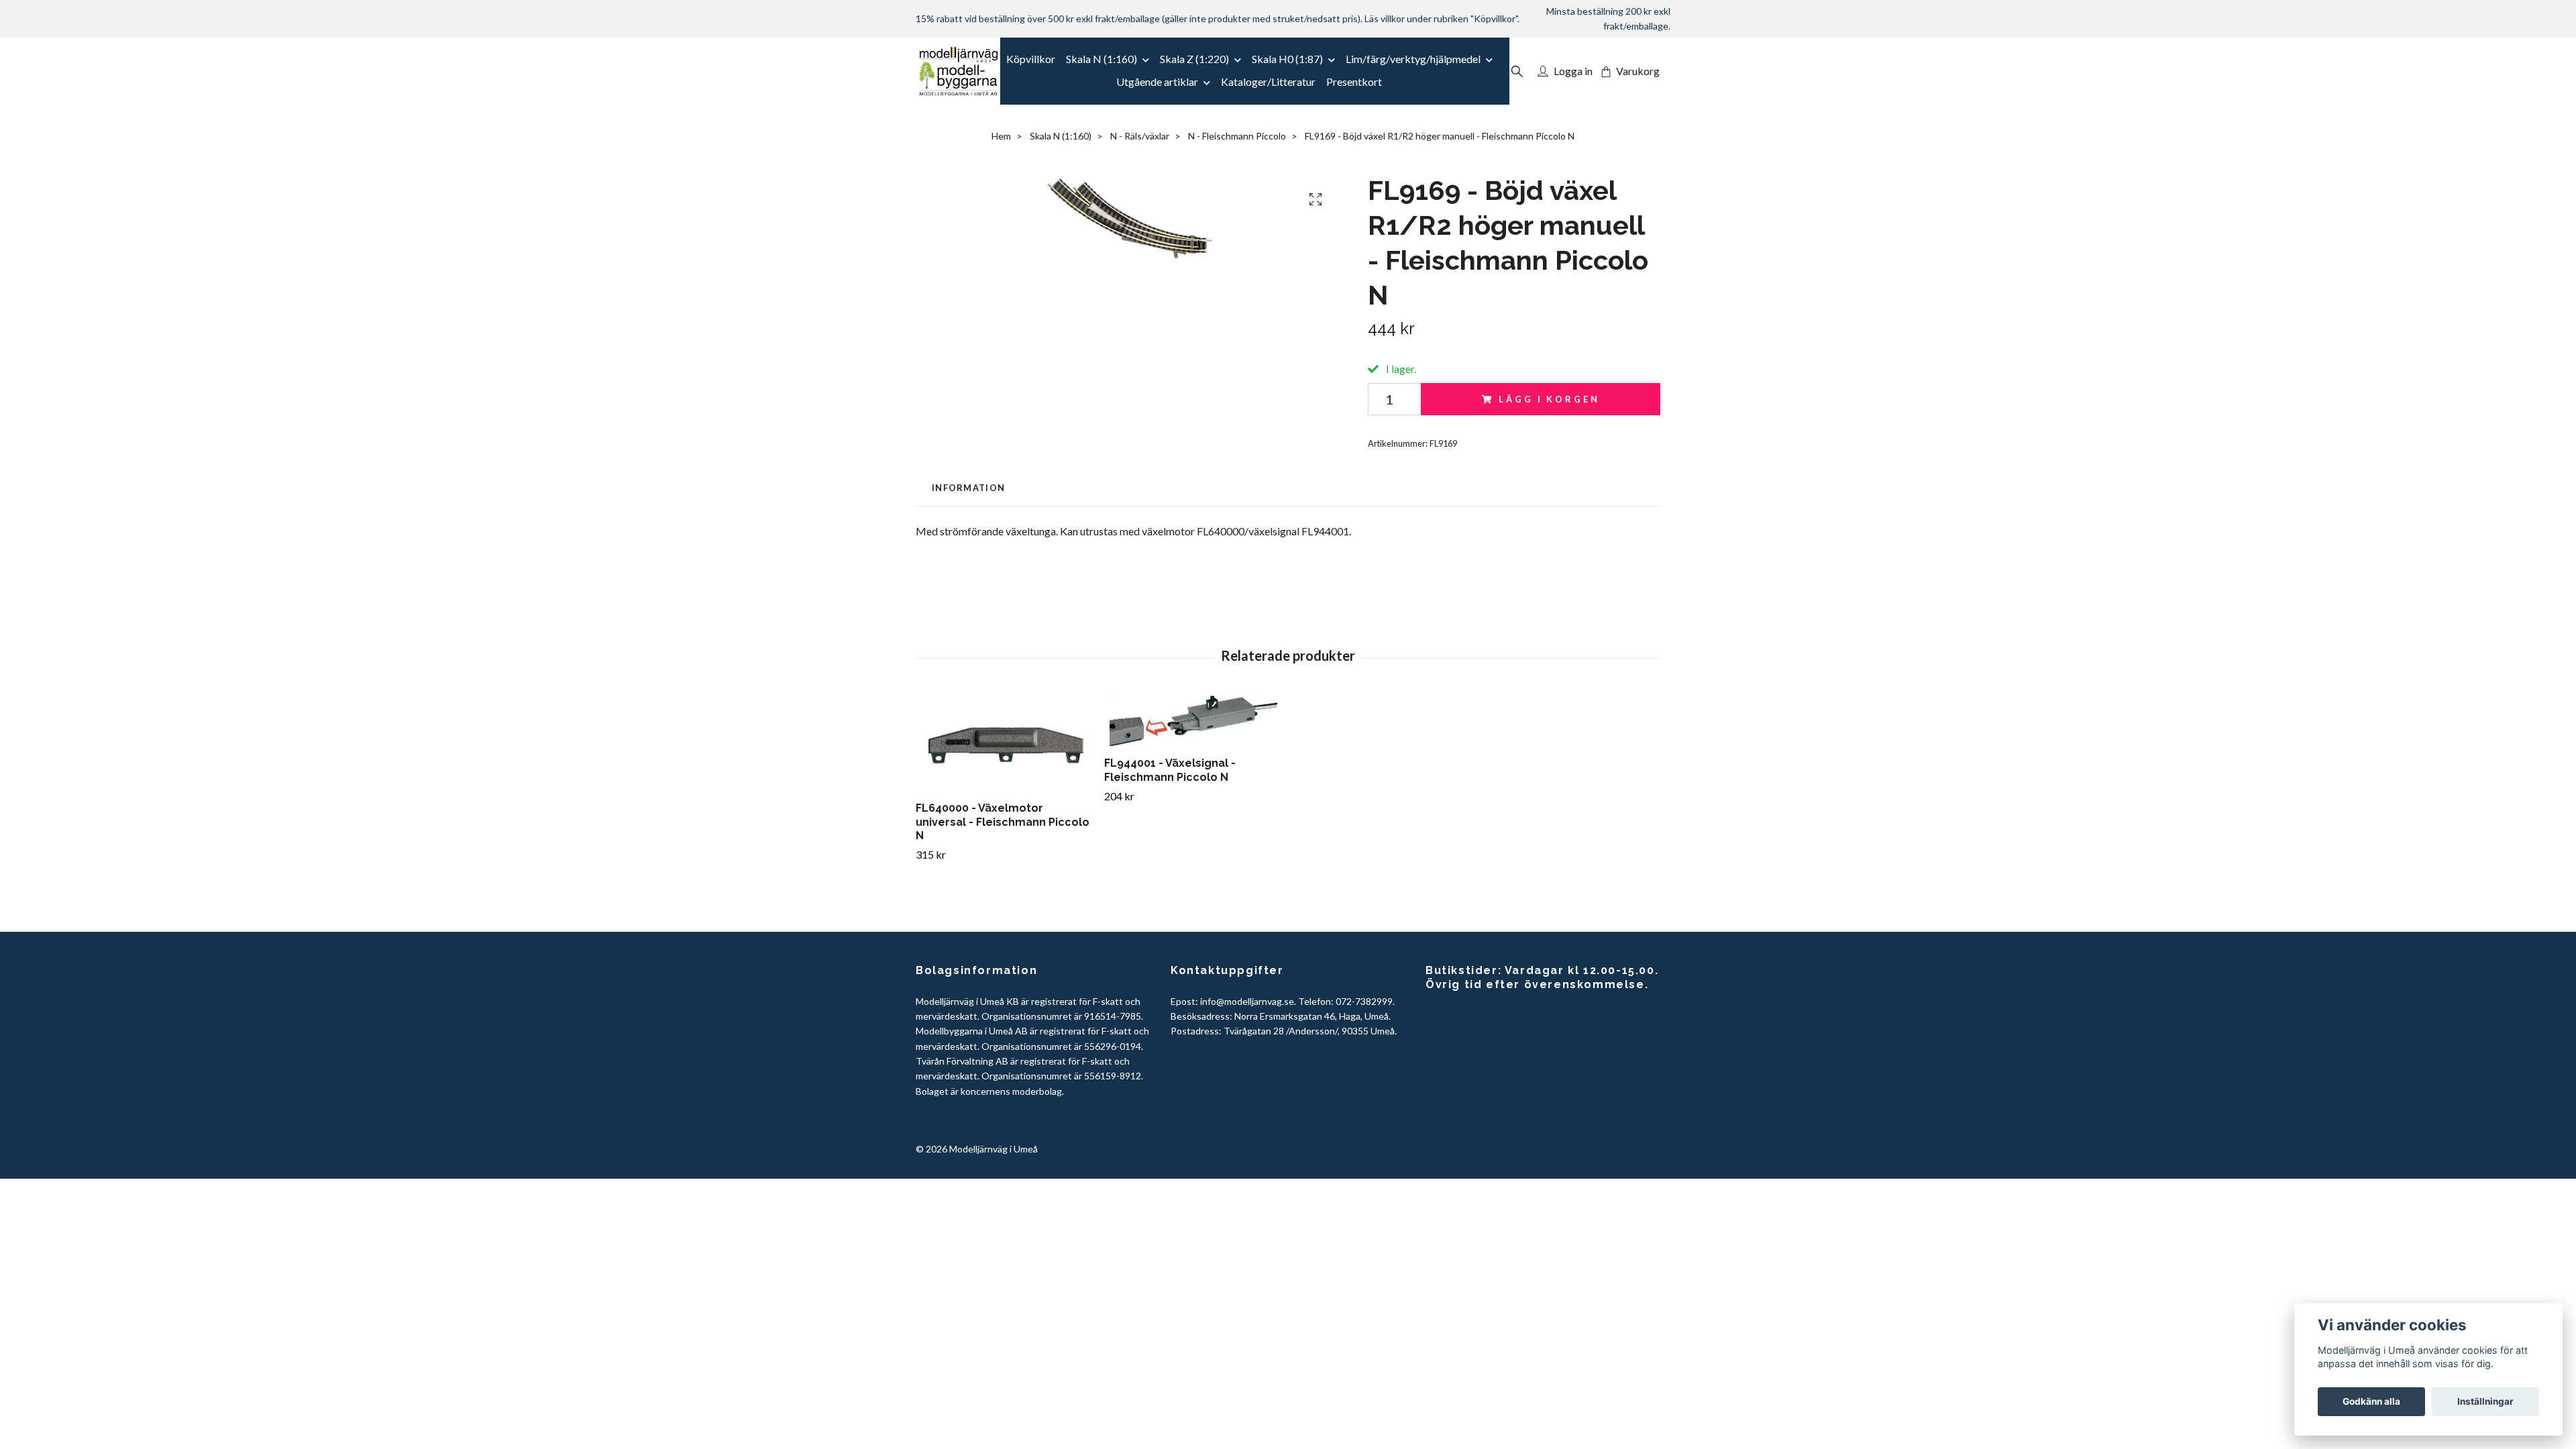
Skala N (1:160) (1102, 59)
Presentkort (1354, 82)
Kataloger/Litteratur (1268, 82)
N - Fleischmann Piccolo (1237, 136)
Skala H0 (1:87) (1287, 59)
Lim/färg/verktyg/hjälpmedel (1413, 59)
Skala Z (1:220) (1194, 59)
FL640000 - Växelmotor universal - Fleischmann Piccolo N (1003, 822)
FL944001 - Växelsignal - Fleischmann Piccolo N (1170, 770)
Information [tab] (968, 488)
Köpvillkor (1031, 59)
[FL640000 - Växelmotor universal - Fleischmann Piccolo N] (1005, 743)
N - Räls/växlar (1140, 136)
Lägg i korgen (1549, 399)
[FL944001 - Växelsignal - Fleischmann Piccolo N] (1193, 721)
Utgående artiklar (1157, 82)
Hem (1001, 136)
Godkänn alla (2371, 1401)
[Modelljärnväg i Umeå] (958, 71)
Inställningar (2485, 1401)
